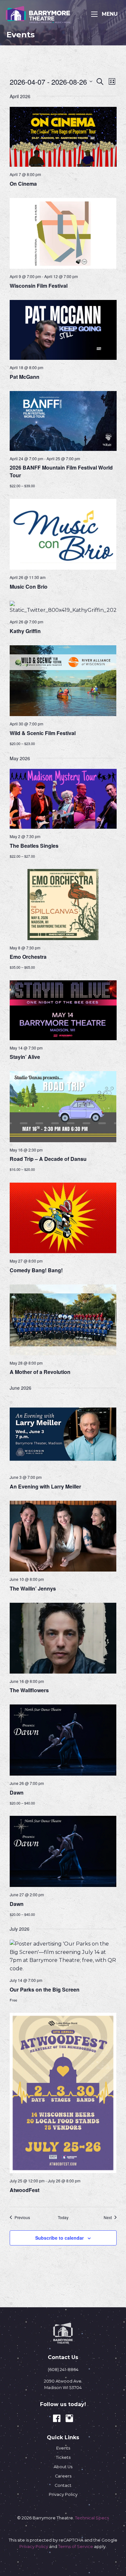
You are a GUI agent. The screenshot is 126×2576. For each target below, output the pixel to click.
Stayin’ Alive (25, 1057)
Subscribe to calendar (59, 2238)
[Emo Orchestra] (63, 904)
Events (63, 2448)
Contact (63, 2485)
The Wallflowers (29, 1690)
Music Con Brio (29, 587)
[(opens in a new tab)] (63, 233)
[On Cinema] (63, 137)
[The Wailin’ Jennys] (63, 1536)
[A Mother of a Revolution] (63, 1320)
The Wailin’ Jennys (33, 1588)
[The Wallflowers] (63, 1638)
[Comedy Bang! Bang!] (63, 1218)
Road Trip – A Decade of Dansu (48, 1159)
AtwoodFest (25, 2190)
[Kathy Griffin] (63, 608)
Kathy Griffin (25, 631)
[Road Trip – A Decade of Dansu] (63, 1106)
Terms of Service (76, 2547)
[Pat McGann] (63, 330)
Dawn (17, 1792)
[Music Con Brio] (63, 534)
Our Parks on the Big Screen (45, 1989)
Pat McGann (25, 377)
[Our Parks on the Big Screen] (63, 1956)
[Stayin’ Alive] (63, 1010)
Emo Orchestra (28, 957)
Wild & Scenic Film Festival (43, 733)
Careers (63, 2476)
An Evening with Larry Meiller (46, 1486)
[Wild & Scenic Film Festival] (63, 681)
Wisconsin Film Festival (39, 286)
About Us (63, 2467)
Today (63, 2217)
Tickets (63, 2457)
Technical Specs (92, 2518)
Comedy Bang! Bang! (36, 1270)
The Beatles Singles (34, 846)
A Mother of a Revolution (40, 1372)
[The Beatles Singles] (63, 799)
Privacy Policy (63, 2494)
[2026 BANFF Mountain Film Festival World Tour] (63, 421)
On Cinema (23, 184)
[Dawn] (63, 1740)
